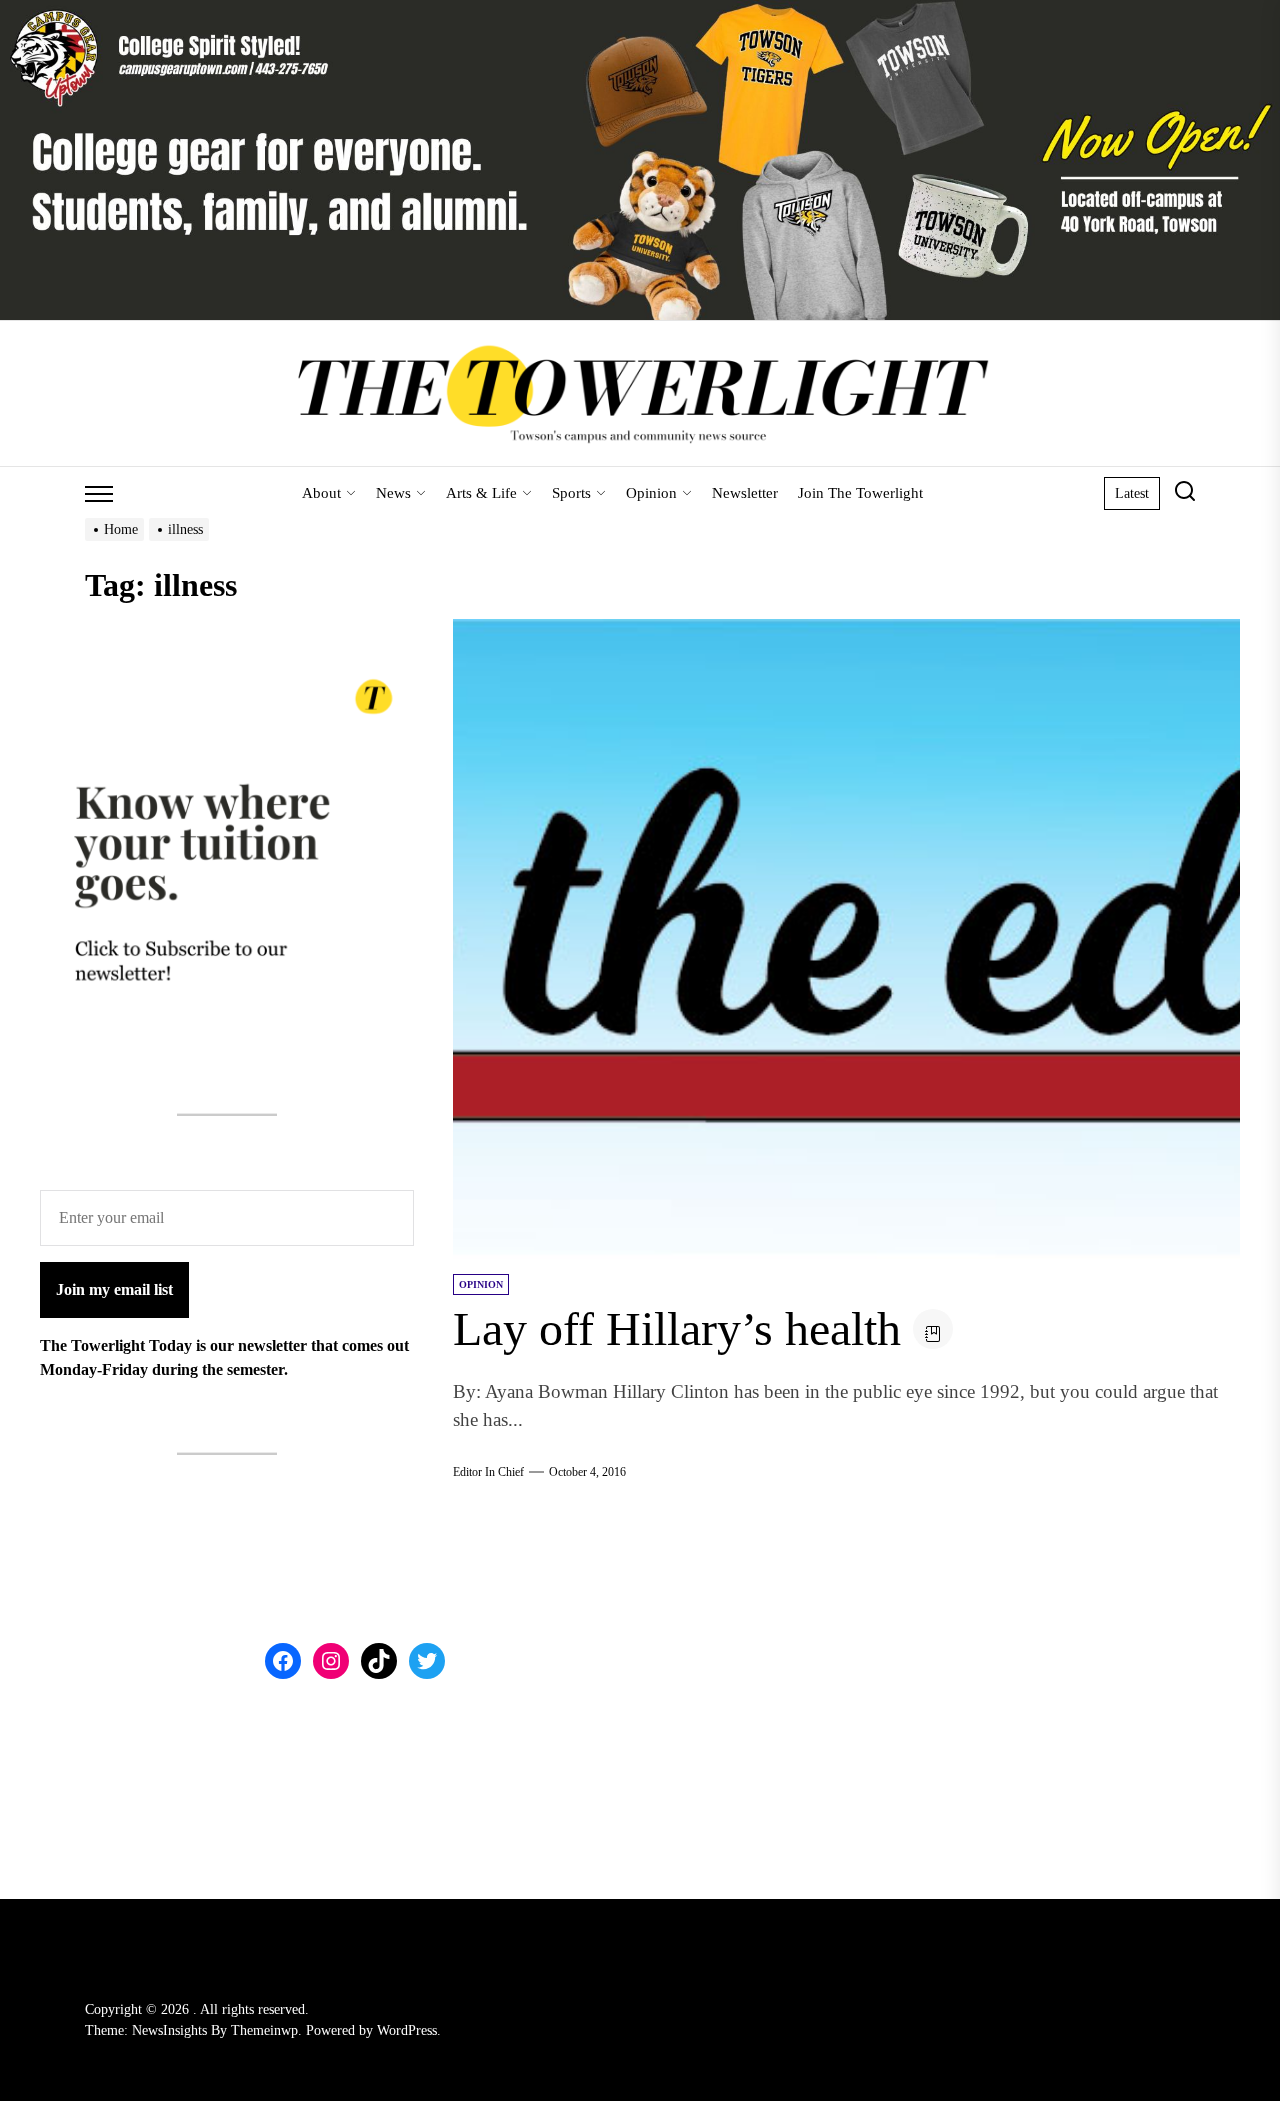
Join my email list (114, 1289)
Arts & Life (481, 493)
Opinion (651, 493)
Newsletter (745, 493)
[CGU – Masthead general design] (640, 11)
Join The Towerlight (860, 493)
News (393, 493)
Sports (571, 493)
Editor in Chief (488, 1472)
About (321, 493)
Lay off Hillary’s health (677, 1328)
